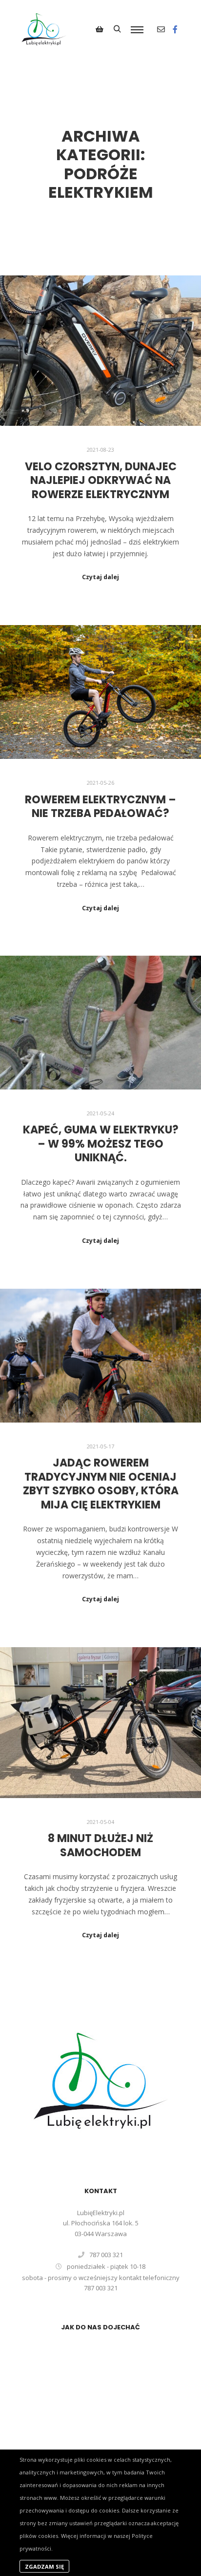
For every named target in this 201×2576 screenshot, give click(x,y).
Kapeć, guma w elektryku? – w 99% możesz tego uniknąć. (101, 1144)
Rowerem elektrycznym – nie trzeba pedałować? (100, 807)
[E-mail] (161, 29)
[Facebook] (175, 29)
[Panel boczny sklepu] (100, 29)
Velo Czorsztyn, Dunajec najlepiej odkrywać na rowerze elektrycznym (101, 481)
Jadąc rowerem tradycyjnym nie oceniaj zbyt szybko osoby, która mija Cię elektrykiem (101, 1484)
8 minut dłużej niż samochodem (100, 1845)
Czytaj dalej (100, 577)
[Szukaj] (117, 29)
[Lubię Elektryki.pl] (44, 29)
